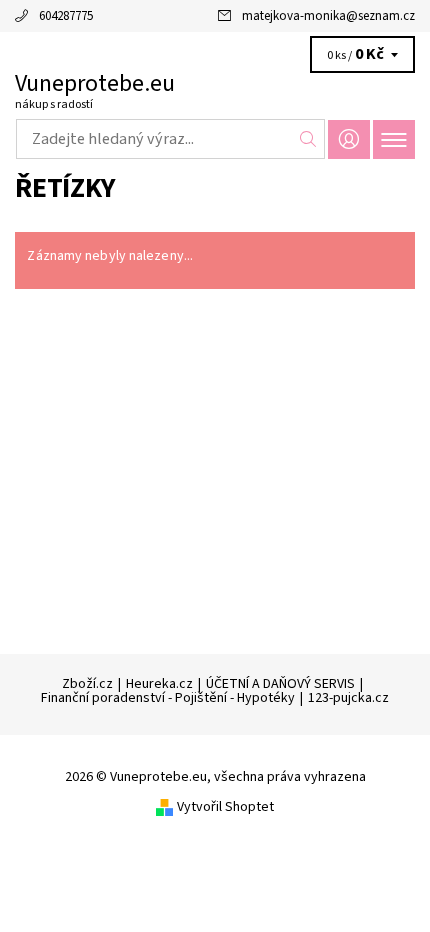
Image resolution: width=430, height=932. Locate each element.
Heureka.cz (159, 684)
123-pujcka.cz (348, 698)
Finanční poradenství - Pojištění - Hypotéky (168, 698)
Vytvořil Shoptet (225, 807)
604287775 (66, 16)
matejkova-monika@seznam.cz (328, 16)
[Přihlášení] (349, 139)
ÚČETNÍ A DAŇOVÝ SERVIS (280, 684)
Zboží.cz (87, 684)
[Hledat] (308, 139)
